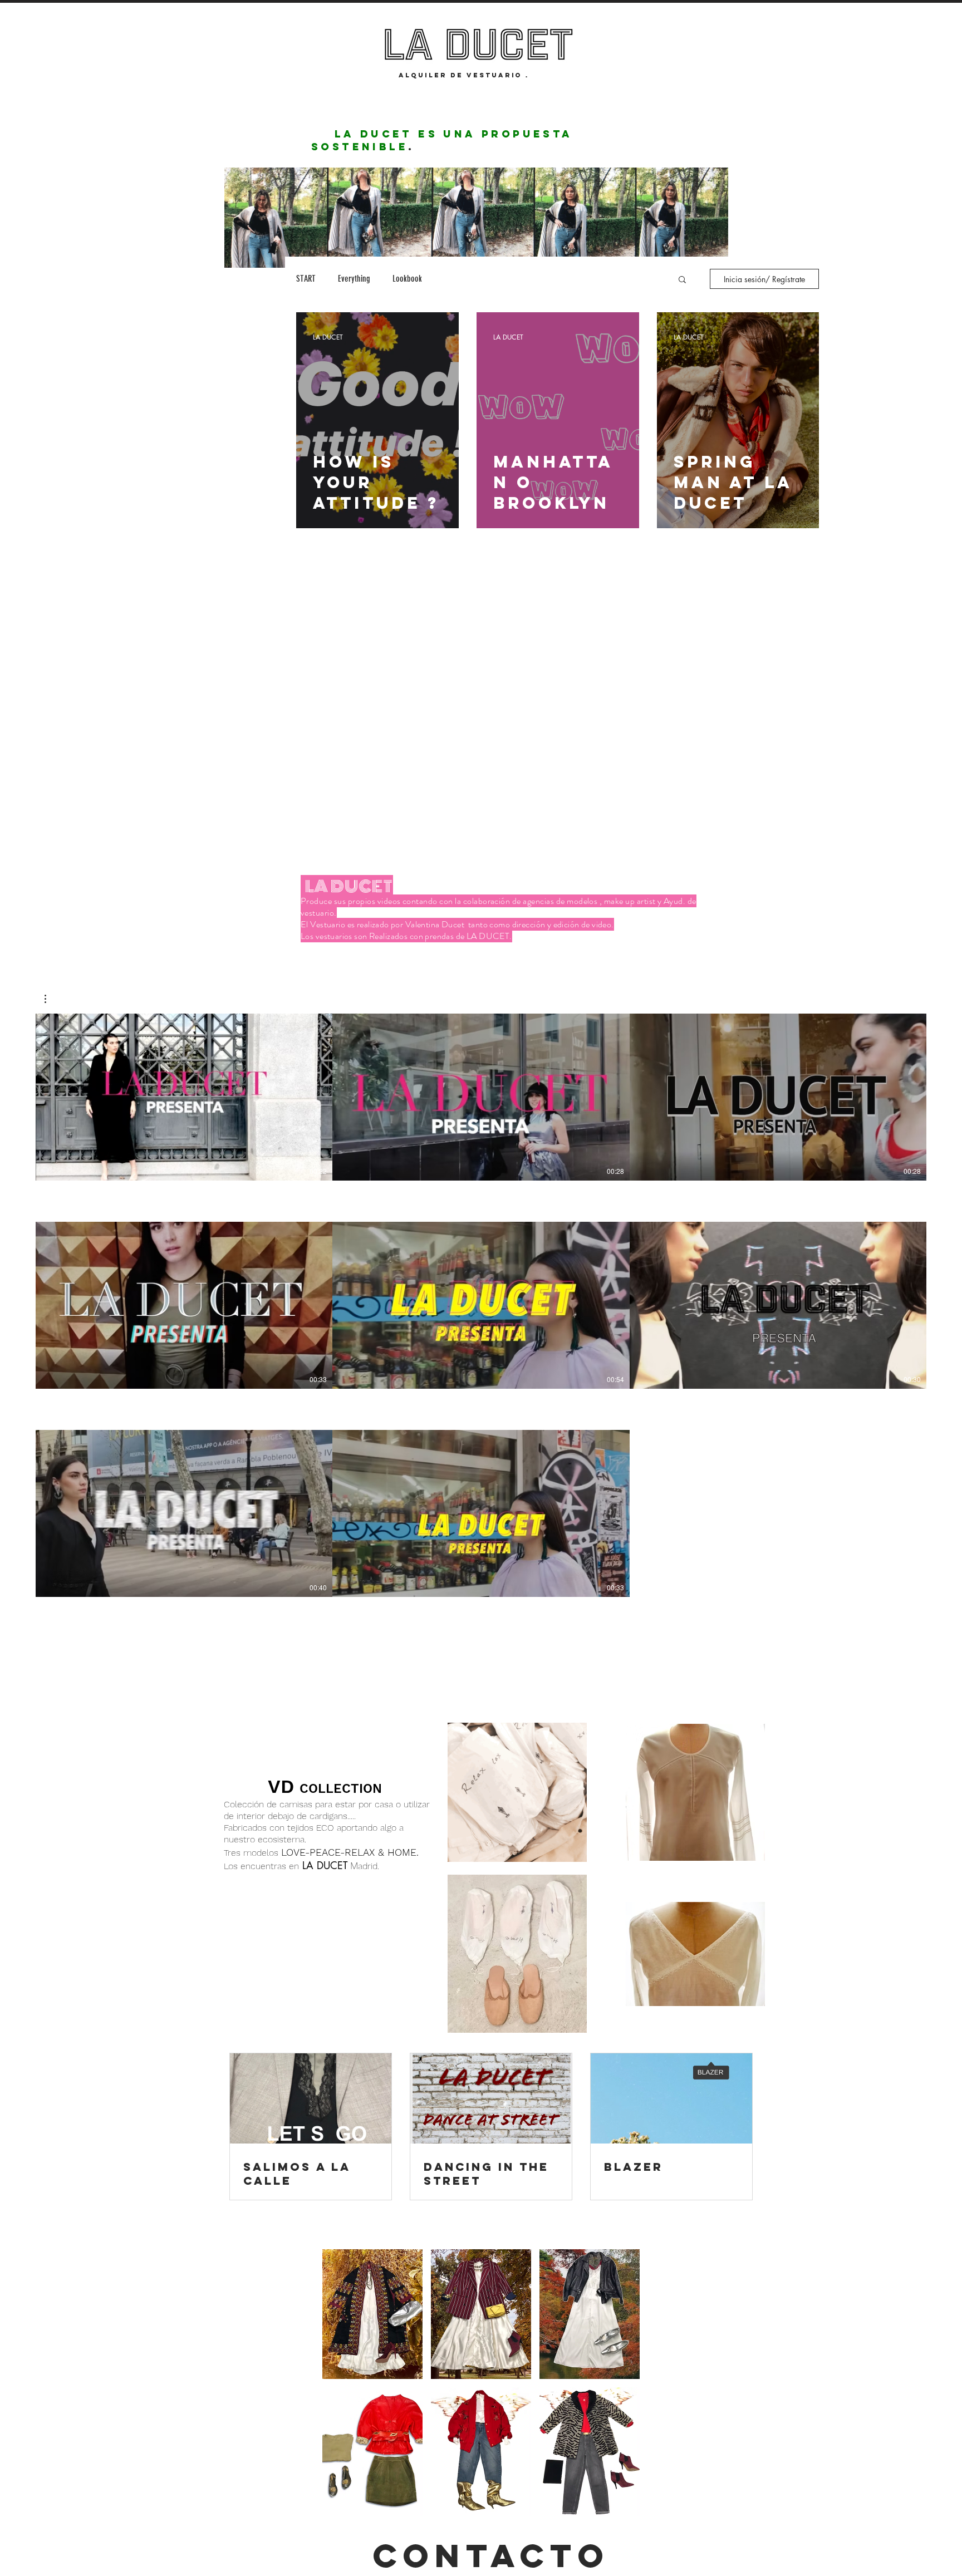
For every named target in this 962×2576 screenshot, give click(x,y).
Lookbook (407, 279)
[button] (682, 280)
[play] (616, 2507)
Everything (354, 279)
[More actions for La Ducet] (51, 999)
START (306, 279)
